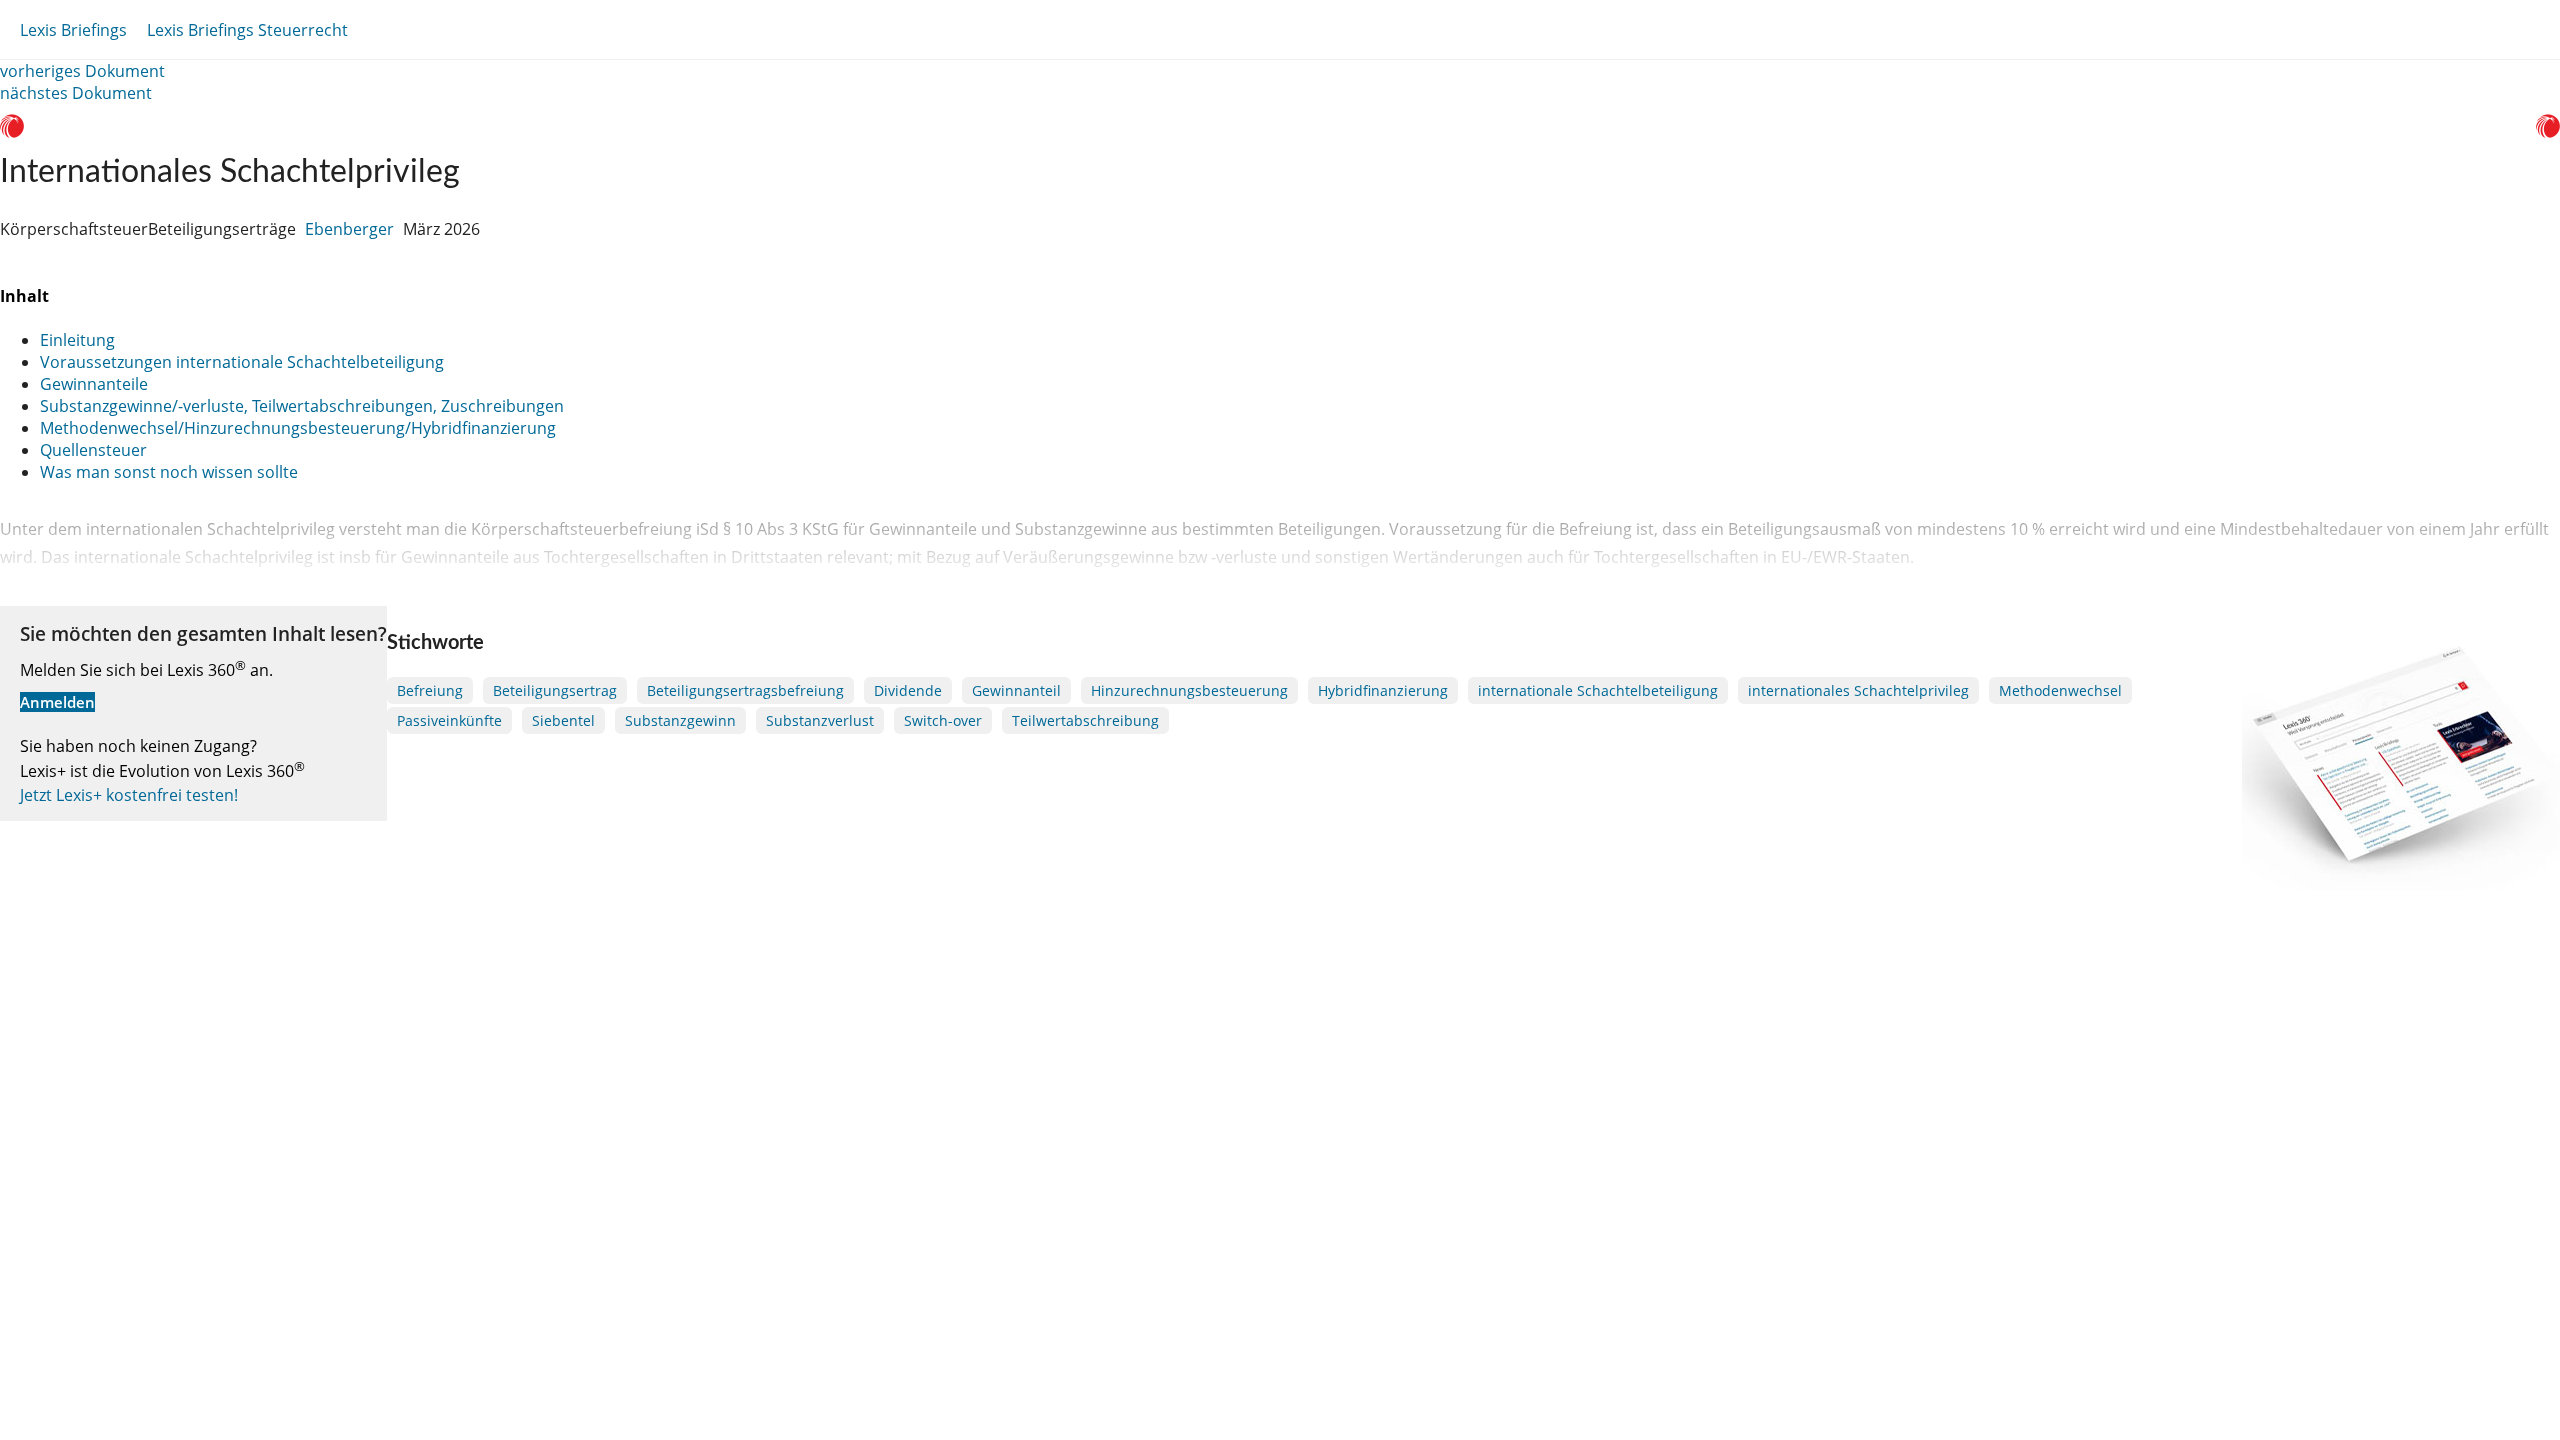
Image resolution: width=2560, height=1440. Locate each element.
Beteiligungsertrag (555, 690)
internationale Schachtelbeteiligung (1598, 690)
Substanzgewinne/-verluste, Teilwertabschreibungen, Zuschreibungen (302, 406)
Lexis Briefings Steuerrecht (247, 30)
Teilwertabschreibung (1085, 720)
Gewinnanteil (1016, 690)
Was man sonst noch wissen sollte (169, 472)
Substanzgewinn (680, 720)
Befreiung (430, 690)
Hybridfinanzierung (1383, 690)
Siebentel (563, 720)
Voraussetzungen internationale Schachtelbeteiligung (242, 362)
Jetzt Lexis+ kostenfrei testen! (129, 795)
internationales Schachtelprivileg (1858, 690)
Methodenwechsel (2060, 690)
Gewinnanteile (94, 384)
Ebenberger (349, 229)
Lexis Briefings (73, 30)
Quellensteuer (93, 450)
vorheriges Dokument (82, 71)
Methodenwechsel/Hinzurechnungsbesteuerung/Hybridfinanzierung (298, 428)
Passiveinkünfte (449, 720)
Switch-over (943, 720)
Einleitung (77, 340)
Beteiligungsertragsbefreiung (745, 690)
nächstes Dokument (76, 93)
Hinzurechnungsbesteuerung (1189, 690)
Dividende (908, 690)
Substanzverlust (820, 720)
